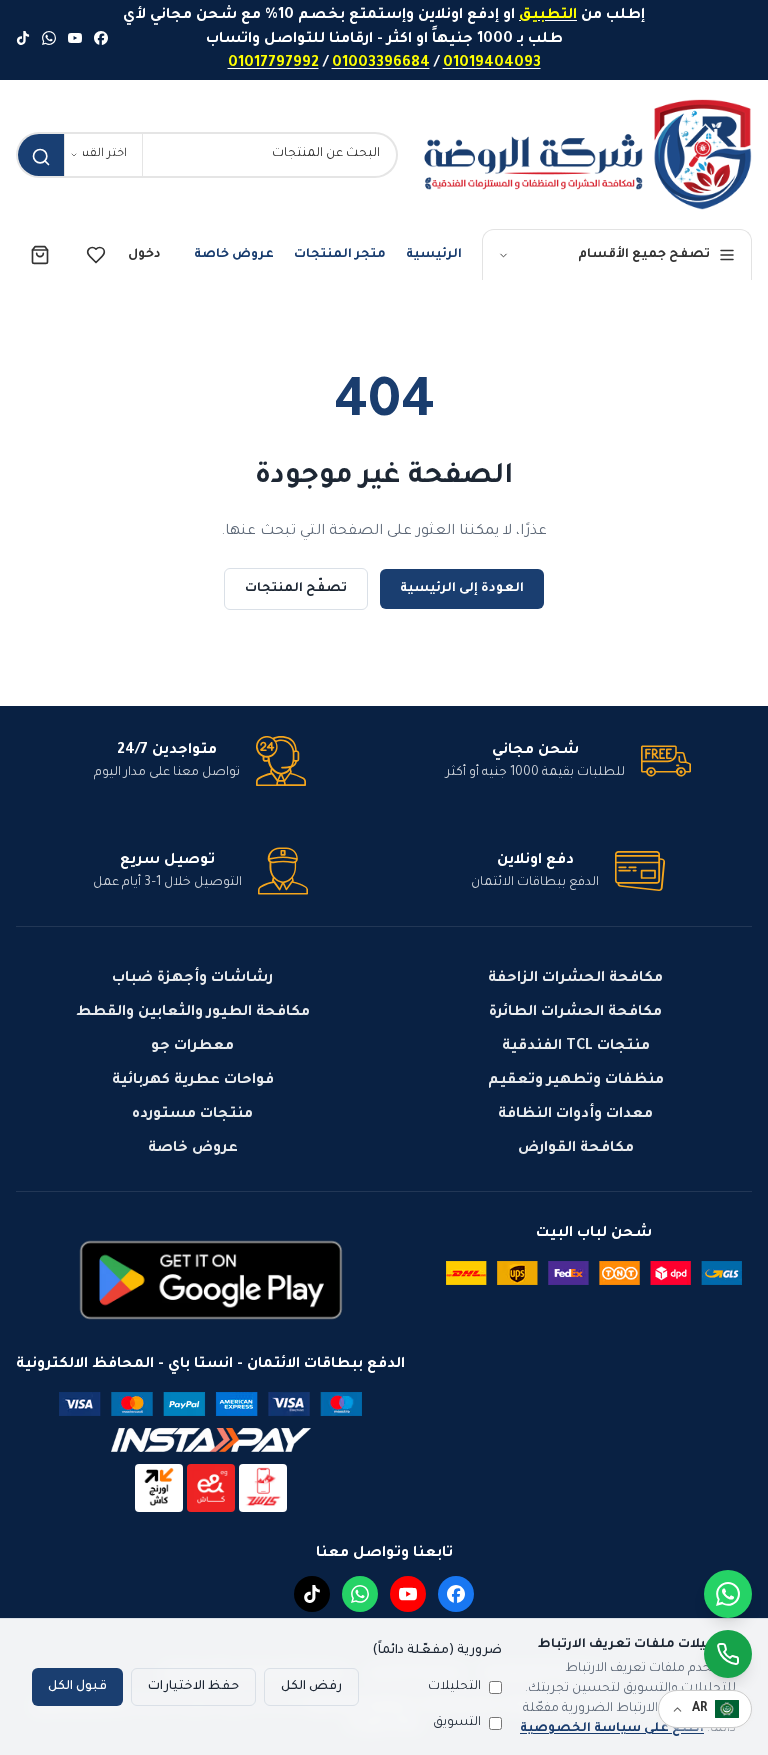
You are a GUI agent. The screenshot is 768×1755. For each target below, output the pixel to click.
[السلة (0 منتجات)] (40, 255)
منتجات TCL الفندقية (576, 1047)
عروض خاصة (234, 255)
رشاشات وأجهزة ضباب (192, 979)
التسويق (457, 1723)
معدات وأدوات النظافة (575, 1115)
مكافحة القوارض (576, 1149)
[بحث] (41, 157)
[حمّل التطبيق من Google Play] (211, 1280)
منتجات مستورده (192, 1115)
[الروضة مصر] (587, 154)
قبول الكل (77, 1687)
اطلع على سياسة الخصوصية (612, 1729)
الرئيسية (434, 255)
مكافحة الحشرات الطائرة (575, 1013)
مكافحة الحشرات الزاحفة (575, 979)
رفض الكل (311, 1687)
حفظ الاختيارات (193, 1687)
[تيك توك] (23, 40)
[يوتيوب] (75, 40)
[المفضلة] (96, 255)
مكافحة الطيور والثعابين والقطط (193, 1013)
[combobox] (269, 155)
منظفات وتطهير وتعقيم (576, 1081)
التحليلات (454, 1687)
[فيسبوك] (101, 40)
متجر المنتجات (340, 255)
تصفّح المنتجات (296, 589)
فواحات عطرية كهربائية (193, 1081)
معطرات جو (192, 1047)
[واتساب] (49, 40)
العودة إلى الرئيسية (462, 589)
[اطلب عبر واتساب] (728, 1654)
